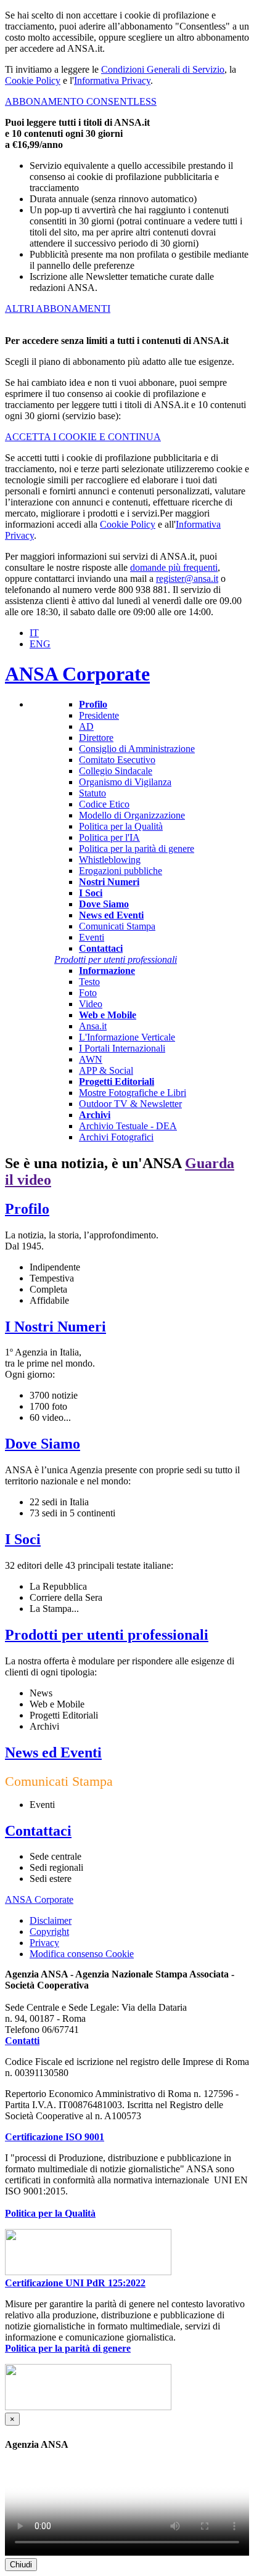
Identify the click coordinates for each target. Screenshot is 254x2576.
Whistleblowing (110, 860)
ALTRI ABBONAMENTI (58, 309)
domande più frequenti (174, 567)
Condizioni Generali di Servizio (163, 69)
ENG (40, 644)
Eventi (92, 937)
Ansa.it (93, 1026)
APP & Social (106, 1070)
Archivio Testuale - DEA (128, 1126)
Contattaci (38, 1831)
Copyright (49, 1932)
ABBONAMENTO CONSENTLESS (81, 101)
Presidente (99, 715)
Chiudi (21, 2565)
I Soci (23, 1539)
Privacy (44, 1943)
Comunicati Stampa (117, 926)
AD (86, 726)
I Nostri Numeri (55, 1327)
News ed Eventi (53, 1752)
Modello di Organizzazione (132, 815)
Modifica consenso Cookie (82, 1954)
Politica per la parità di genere (137, 848)
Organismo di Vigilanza (125, 782)
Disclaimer (51, 1920)
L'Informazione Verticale (127, 1037)
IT (34, 633)
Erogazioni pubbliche (121, 871)
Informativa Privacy (112, 80)
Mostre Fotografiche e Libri (133, 1093)
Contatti (22, 2041)
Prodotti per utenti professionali (107, 1635)
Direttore (96, 738)
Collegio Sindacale (116, 771)
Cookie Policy (33, 80)
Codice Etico (104, 804)
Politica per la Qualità (121, 826)
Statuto (92, 793)
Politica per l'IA (109, 837)
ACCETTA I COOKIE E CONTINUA (83, 437)
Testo (89, 982)
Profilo (27, 1209)
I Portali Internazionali (122, 1048)
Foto (88, 993)
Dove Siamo (43, 1444)
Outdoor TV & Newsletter (130, 1104)
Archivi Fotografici (116, 1137)
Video (91, 1004)
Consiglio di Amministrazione (137, 749)
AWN (91, 1059)
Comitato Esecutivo (117, 760)
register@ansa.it (187, 579)
